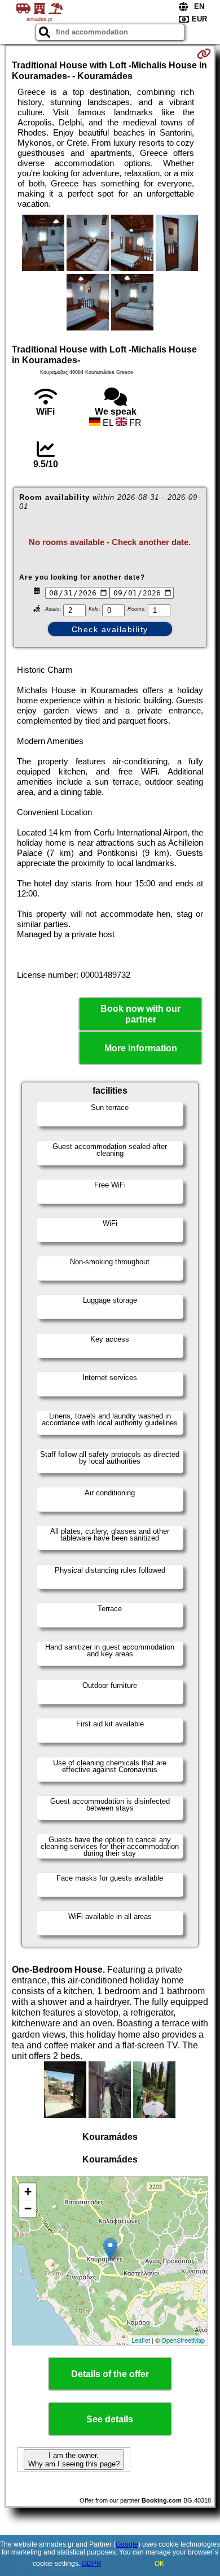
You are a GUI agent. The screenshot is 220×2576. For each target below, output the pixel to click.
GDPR (92, 2564)
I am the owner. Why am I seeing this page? (74, 2460)
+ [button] (28, 2192)
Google (127, 2544)
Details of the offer (110, 2374)
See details (110, 2419)
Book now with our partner (140, 1014)
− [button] (28, 2209)
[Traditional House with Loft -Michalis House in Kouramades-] (43, 244)
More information (141, 1048)
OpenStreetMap (183, 2340)
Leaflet (141, 2340)
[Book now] (204, 54)
